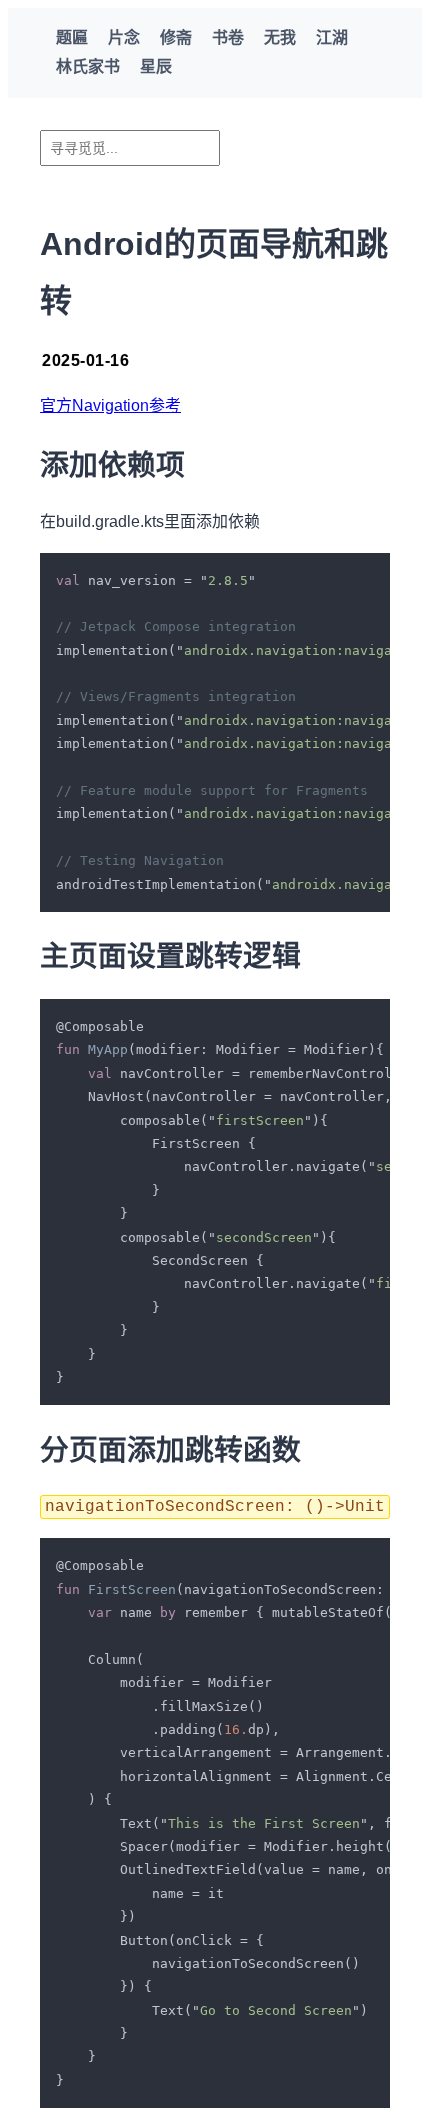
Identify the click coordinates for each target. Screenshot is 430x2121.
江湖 (332, 37)
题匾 (72, 37)
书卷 (228, 37)
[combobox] (130, 148)
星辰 (156, 66)
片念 (124, 37)
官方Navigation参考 (110, 405)
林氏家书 (88, 66)
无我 (280, 37)
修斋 (176, 37)
